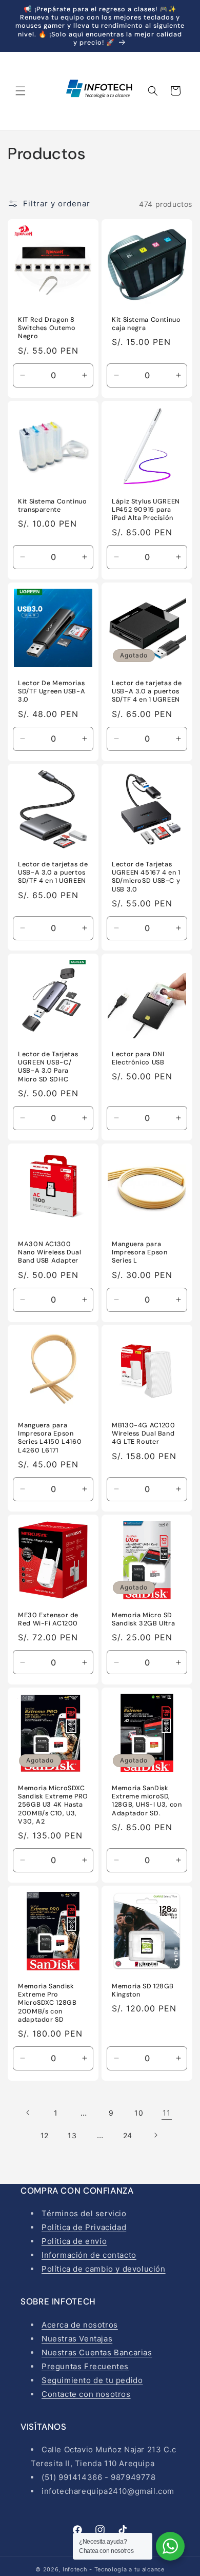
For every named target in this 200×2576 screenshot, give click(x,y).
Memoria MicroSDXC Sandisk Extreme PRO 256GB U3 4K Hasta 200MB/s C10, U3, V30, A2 (53, 1805)
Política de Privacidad (84, 2227)
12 (45, 2135)
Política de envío (74, 2241)
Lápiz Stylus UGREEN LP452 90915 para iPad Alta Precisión (146, 510)
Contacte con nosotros (86, 2394)
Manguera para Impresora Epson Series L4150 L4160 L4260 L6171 (50, 1438)
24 (128, 2135)
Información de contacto (89, 2255)
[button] (21, 91)
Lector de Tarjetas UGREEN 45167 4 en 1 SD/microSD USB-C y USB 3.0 (146, 877)
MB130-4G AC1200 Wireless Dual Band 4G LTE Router (143, 1434)
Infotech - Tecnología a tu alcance (114, 2569)
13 (72, 2135)
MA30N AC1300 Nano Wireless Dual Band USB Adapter (49, 1252)
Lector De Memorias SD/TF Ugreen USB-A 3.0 (52, 691)
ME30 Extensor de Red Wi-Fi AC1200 (48, 1619)
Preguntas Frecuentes (85, 2366)
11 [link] (166, 2113)
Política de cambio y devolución (104, 2269)
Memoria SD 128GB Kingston (143, 1990)
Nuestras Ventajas (77, 2339)
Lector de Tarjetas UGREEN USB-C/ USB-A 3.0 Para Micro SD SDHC (48, 1067)
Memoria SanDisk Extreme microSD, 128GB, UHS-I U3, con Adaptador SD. (147, 1801)
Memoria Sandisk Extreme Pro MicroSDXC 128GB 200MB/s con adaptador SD (47, 2003)
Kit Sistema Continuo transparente (53, 506)
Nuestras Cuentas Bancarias (97, 2352)
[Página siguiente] (155, 2135)
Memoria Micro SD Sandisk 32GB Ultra (143, 1619)
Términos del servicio (84, 2213)
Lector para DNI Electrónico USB (138, 1058)
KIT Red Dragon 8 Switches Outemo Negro (47, 328)
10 (139, 2113)
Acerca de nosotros (80, 2325)
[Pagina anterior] (28, 2113)
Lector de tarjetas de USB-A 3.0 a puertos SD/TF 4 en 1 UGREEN (147, 691)
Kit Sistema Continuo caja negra (146, 324)
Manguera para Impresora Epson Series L (139, 1252)
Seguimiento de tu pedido (92, 2380)
